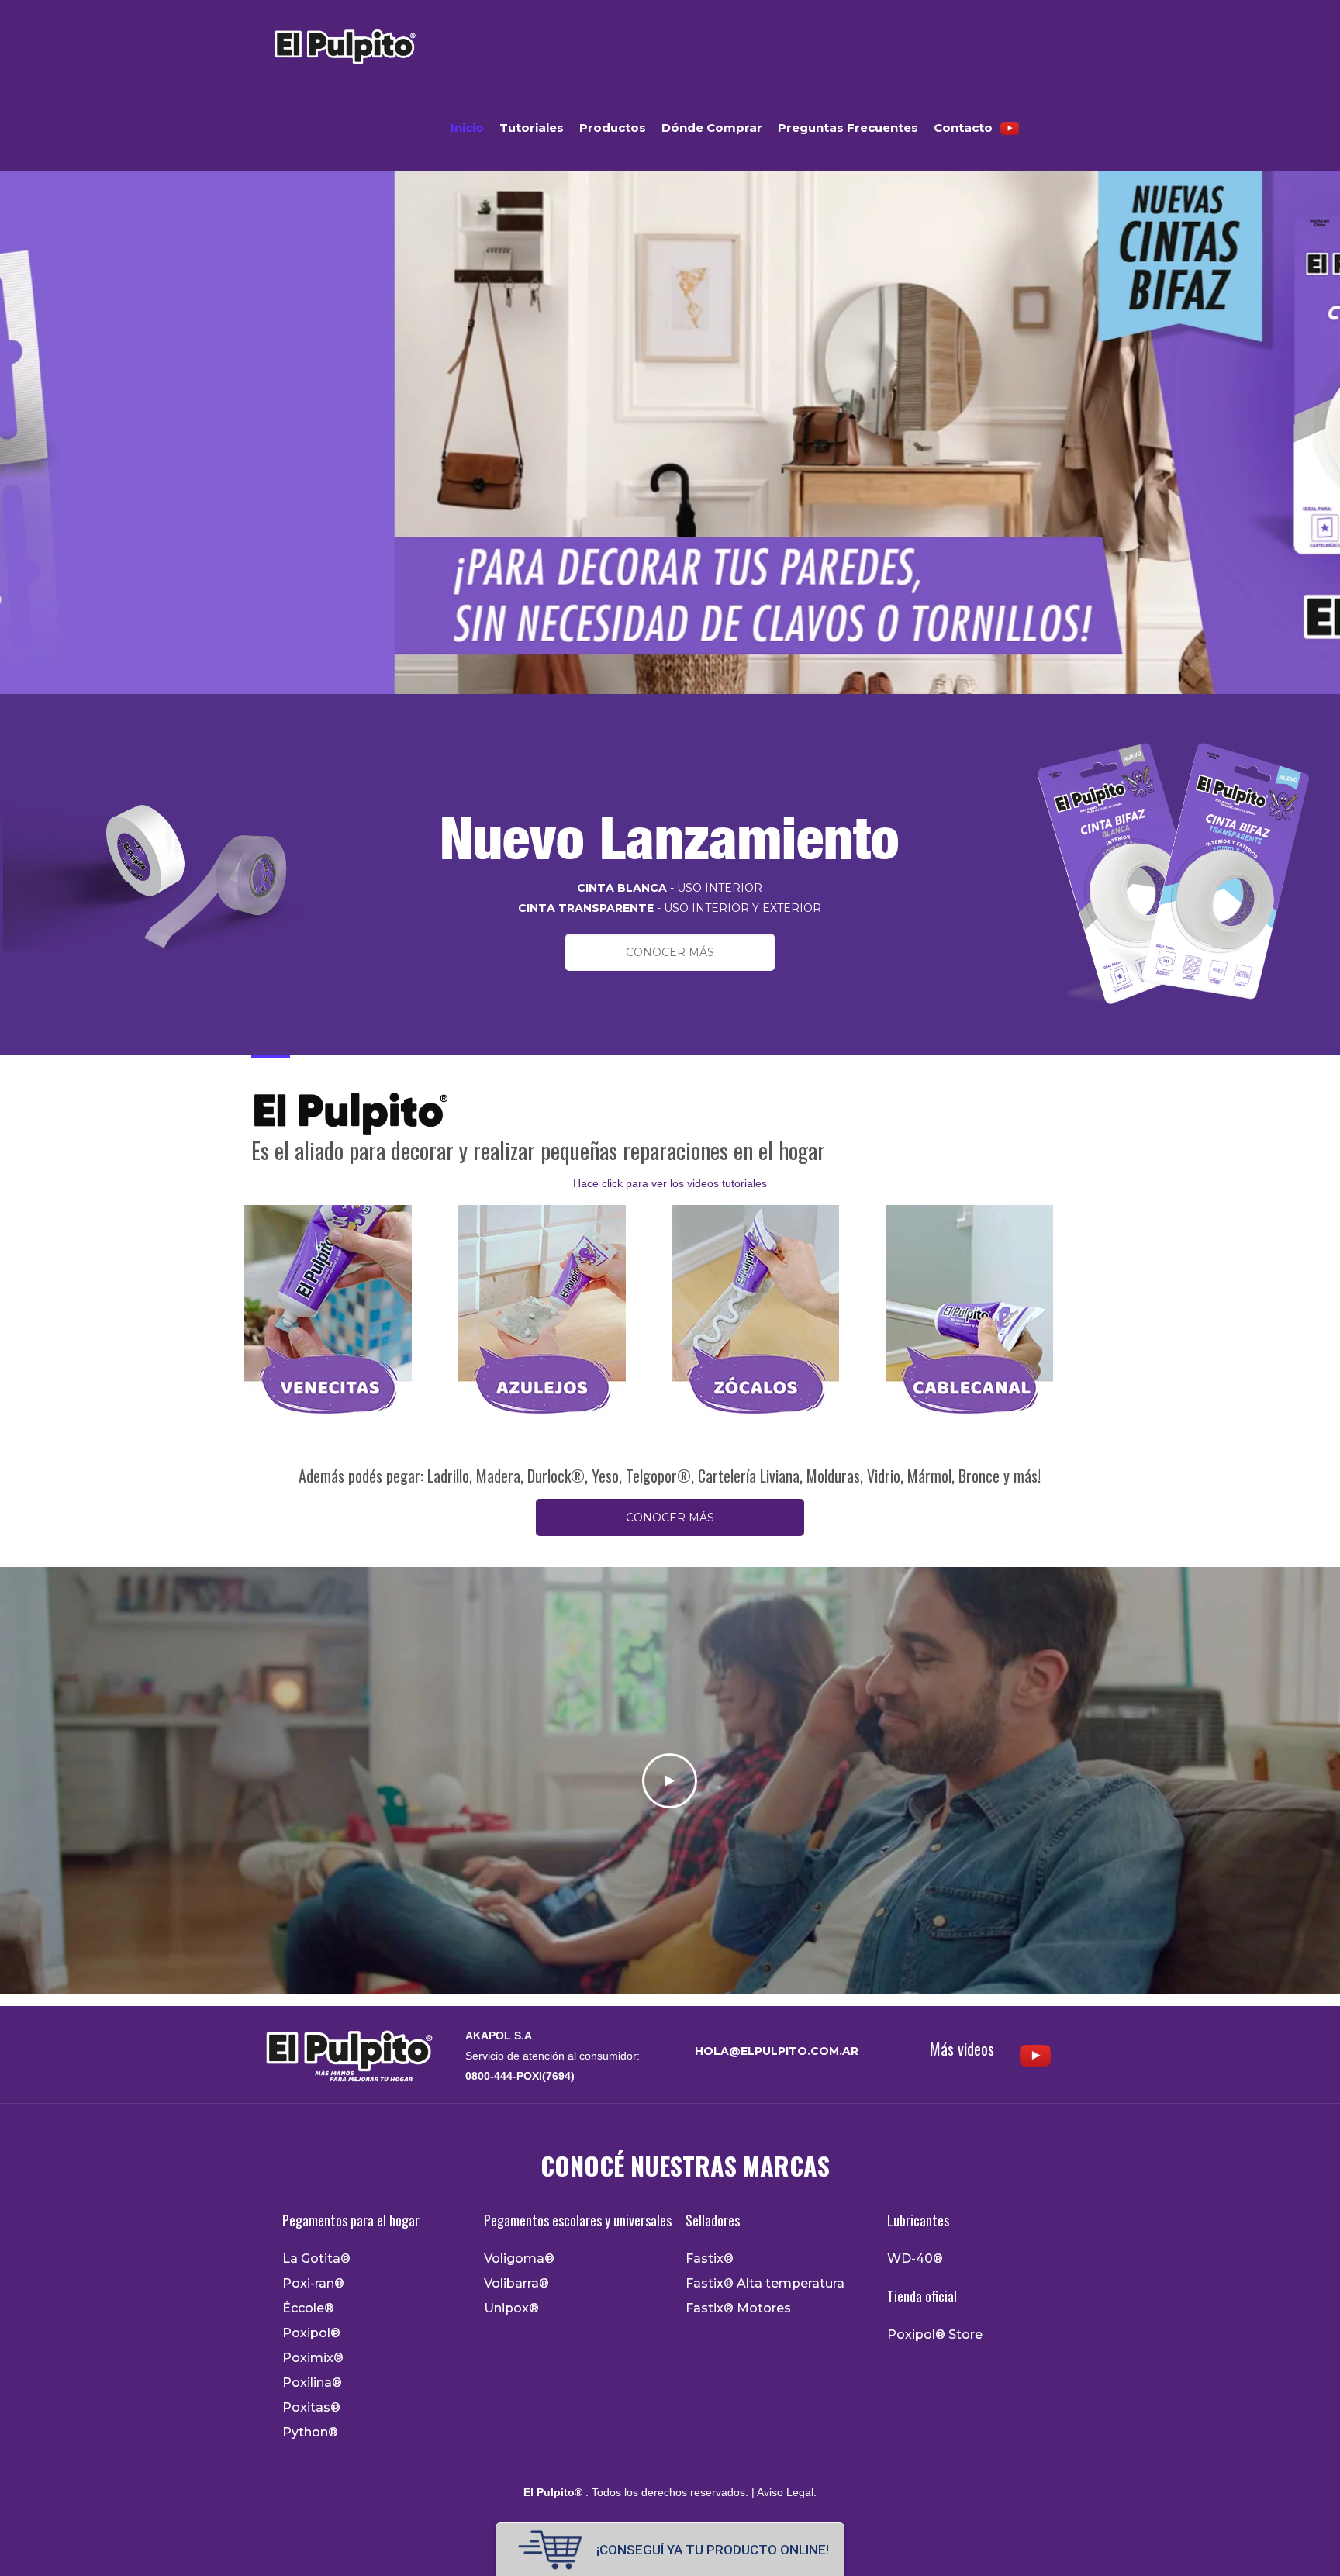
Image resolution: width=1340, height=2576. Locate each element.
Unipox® (511, 2308)
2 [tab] (679, 710)
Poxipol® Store (935, 2335)
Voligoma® (519, 2259)
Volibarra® (516, 2284)
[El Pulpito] (344, 43)
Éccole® (308, 2308)
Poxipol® (311, 2333)
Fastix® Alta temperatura (765, 2284)
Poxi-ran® (313, 2284)
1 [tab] (661, 710)
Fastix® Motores (738, 2308)
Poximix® (313, 2358)
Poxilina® (312, 2383)
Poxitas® (311, 2408)
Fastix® (710, 2259)
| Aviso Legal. (782, 2492)
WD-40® (915, 2259)
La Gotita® (316, 2259)
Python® (310, 2433)
